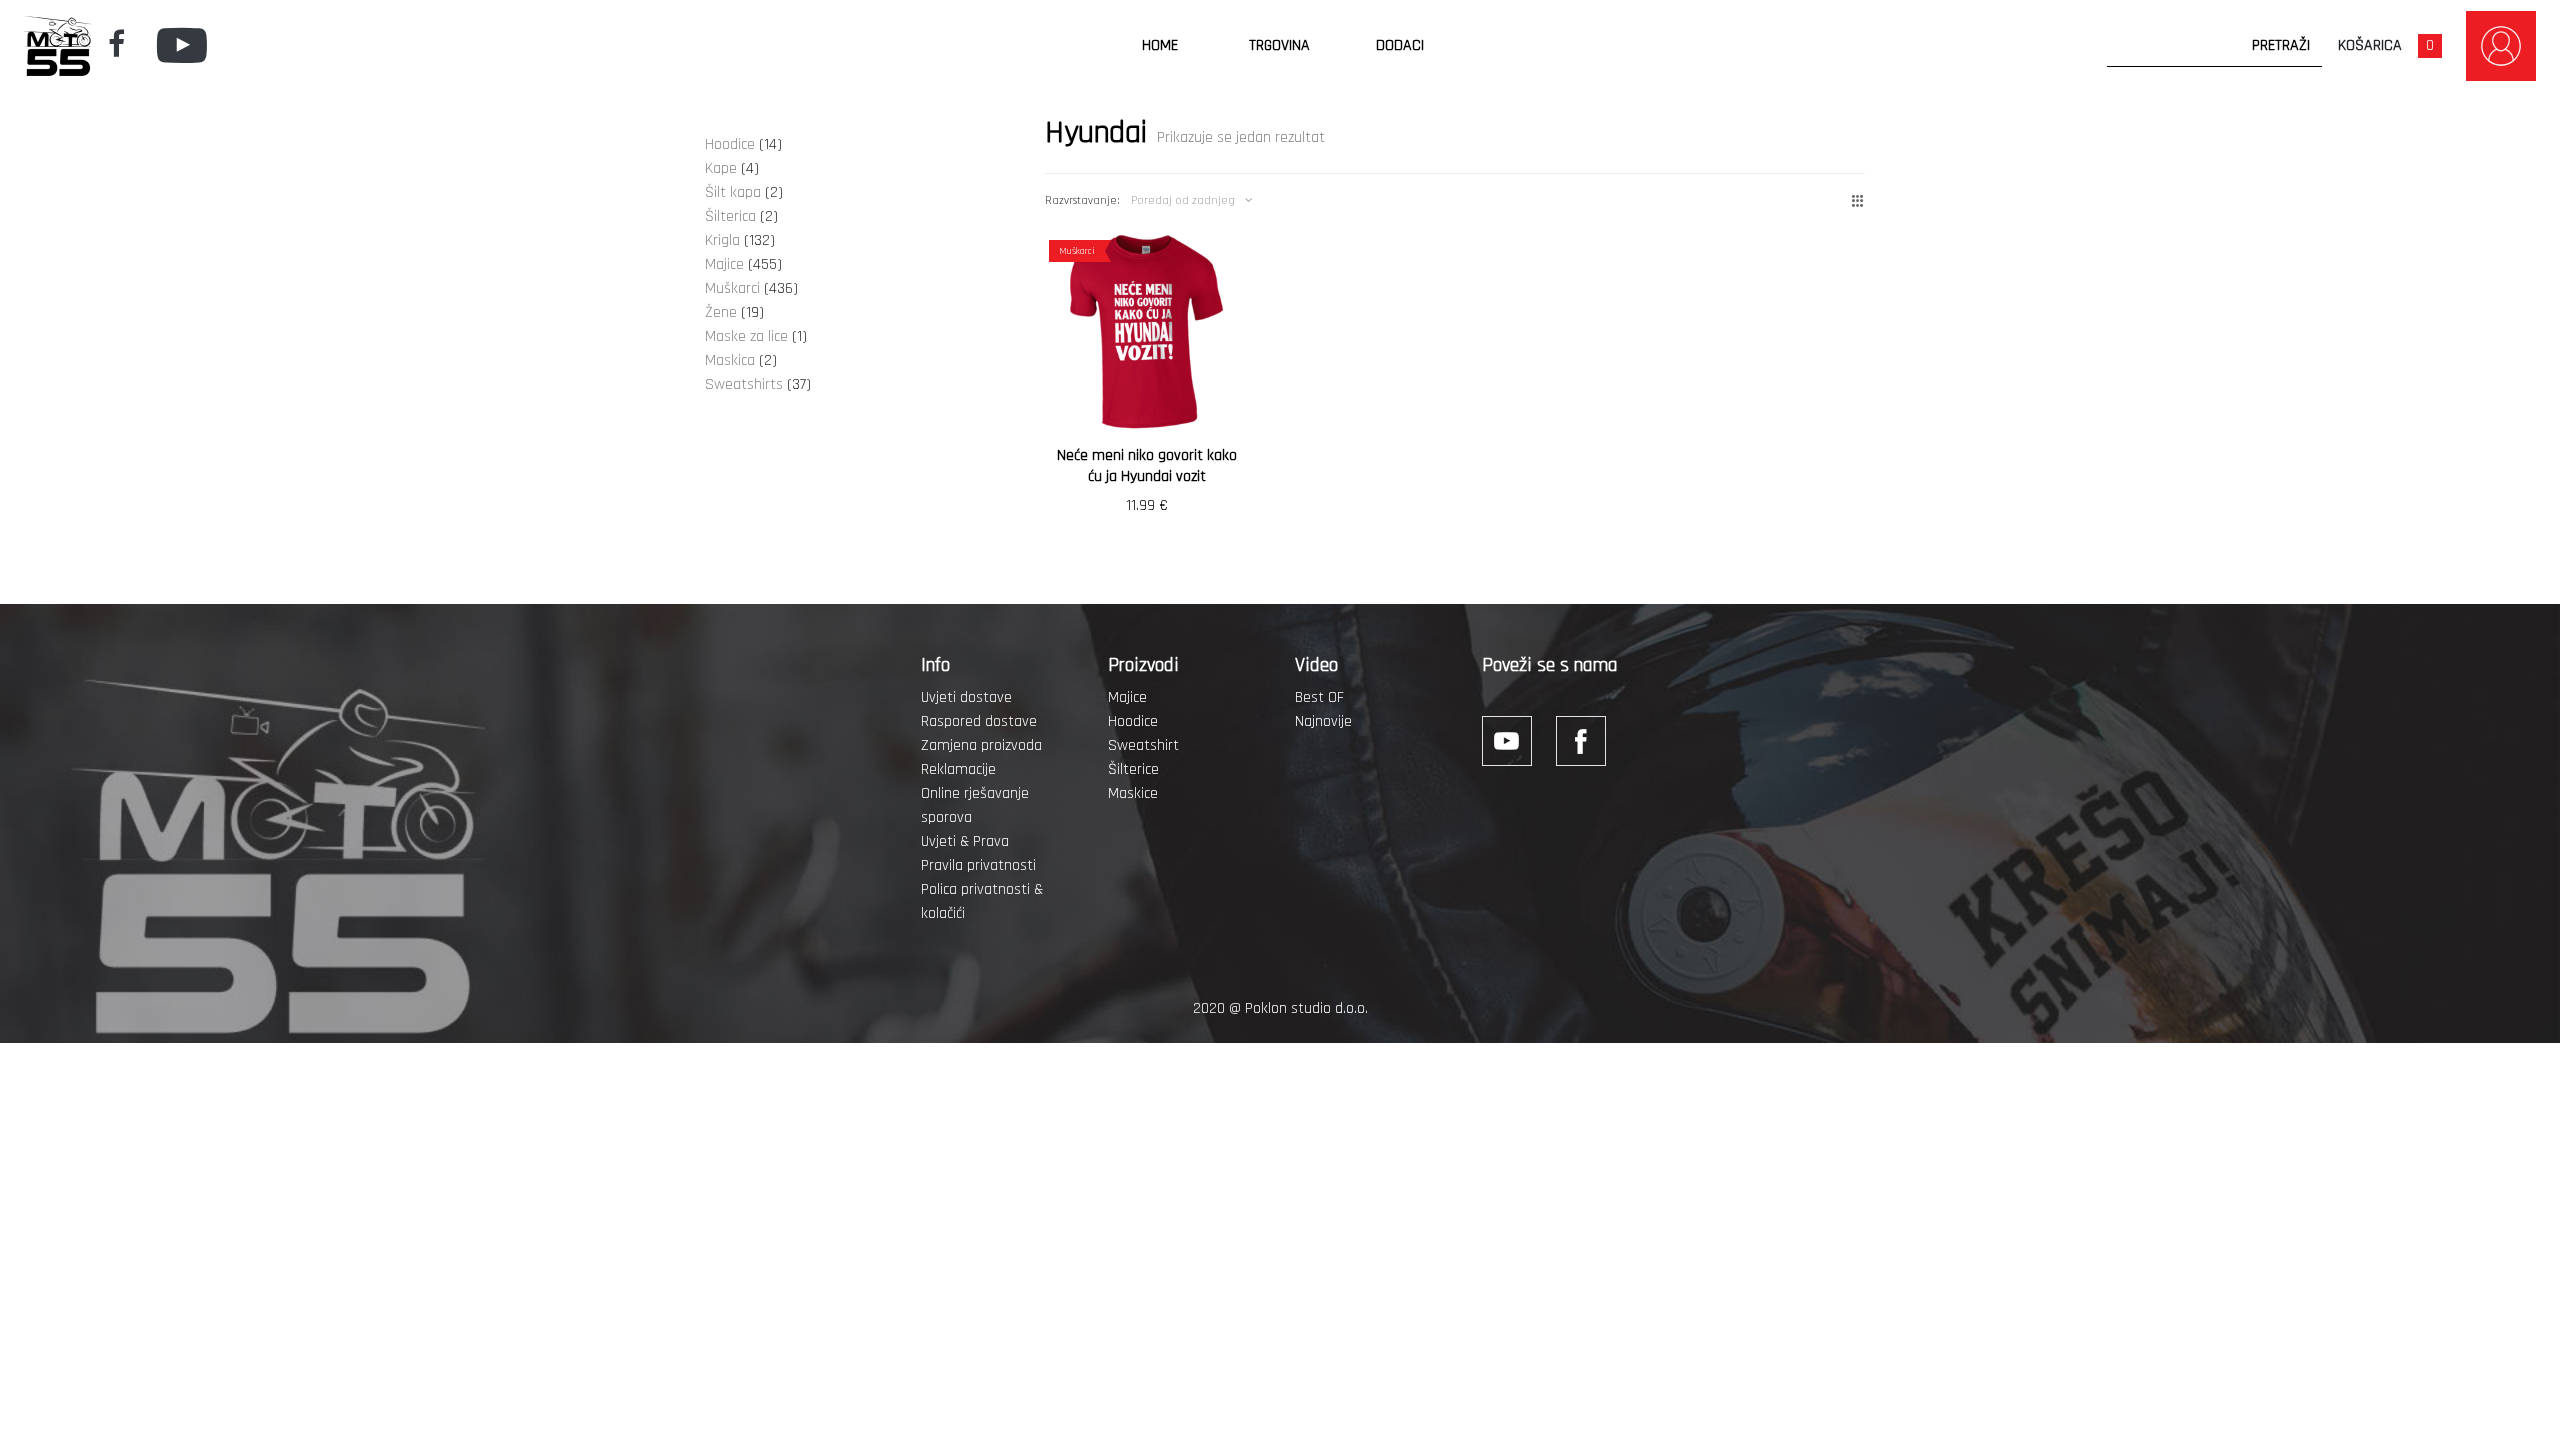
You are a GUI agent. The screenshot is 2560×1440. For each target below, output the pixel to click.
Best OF (1319, 697)
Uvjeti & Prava (965, 841)
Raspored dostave (979, 721)
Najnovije (1323, 721)
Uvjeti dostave (966, 697)
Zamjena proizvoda (981, 745)
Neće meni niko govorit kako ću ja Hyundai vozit (1147, 466)
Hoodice (1133, 721)
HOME (1160, 45)
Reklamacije (958, 769)
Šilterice (1133, 769)
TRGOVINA (1279, 45)
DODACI (1400, 45)
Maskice (1133, 793)
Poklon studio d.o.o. (1306, 1008)
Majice (1127, 697)
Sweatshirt (1143, 745)
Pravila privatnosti (978, 865)
